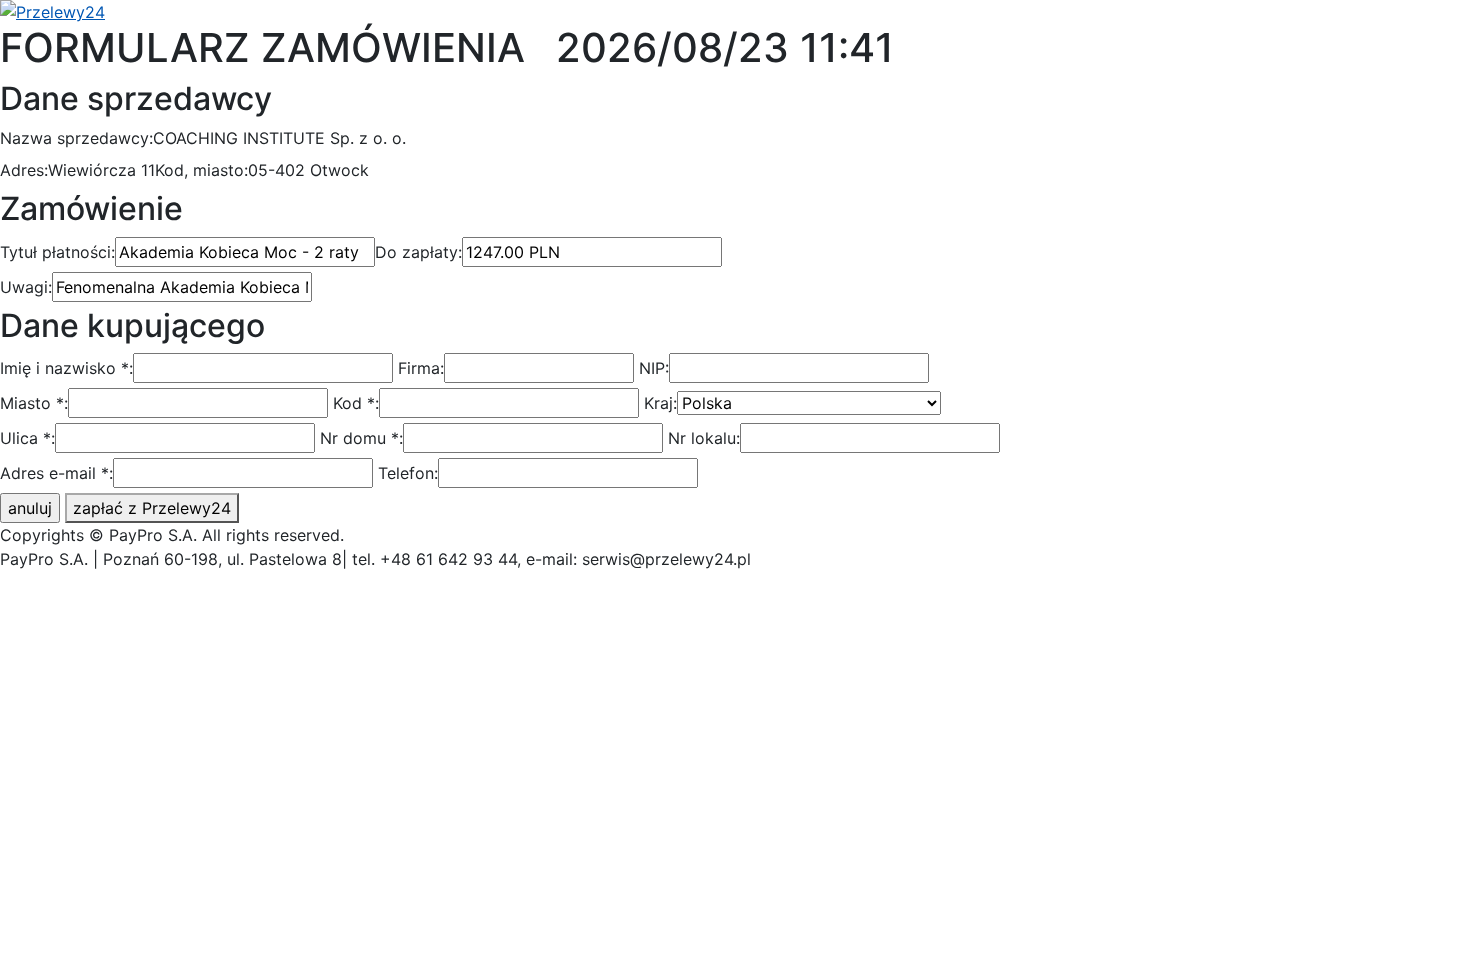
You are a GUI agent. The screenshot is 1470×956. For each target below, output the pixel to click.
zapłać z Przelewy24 (152, 508)
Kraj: (660, 403)
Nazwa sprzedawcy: (76, 138)
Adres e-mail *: (56, 473)
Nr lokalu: (704, 438)
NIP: (654, 368)
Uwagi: (26, 287)
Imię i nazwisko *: (66, 368)
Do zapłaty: (418, 252)
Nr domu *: (361, 438)
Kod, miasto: (201, 170)
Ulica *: (27, 438)
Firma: (421, 368)
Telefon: (408, 473)
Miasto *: (34, 403)
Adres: (24, 170)
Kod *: (356, 403)
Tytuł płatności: (57, 252)
